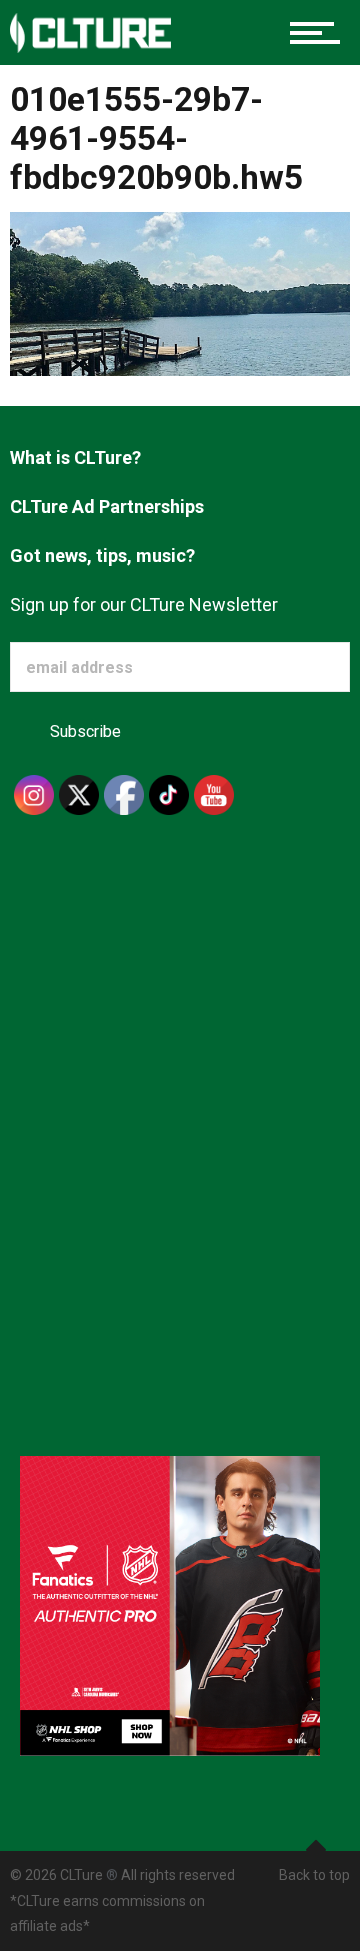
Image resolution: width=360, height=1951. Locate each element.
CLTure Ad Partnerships (107, 506)
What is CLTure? (75, 457)
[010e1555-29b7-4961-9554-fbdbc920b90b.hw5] (180, 292)
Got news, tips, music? (102, 555)
